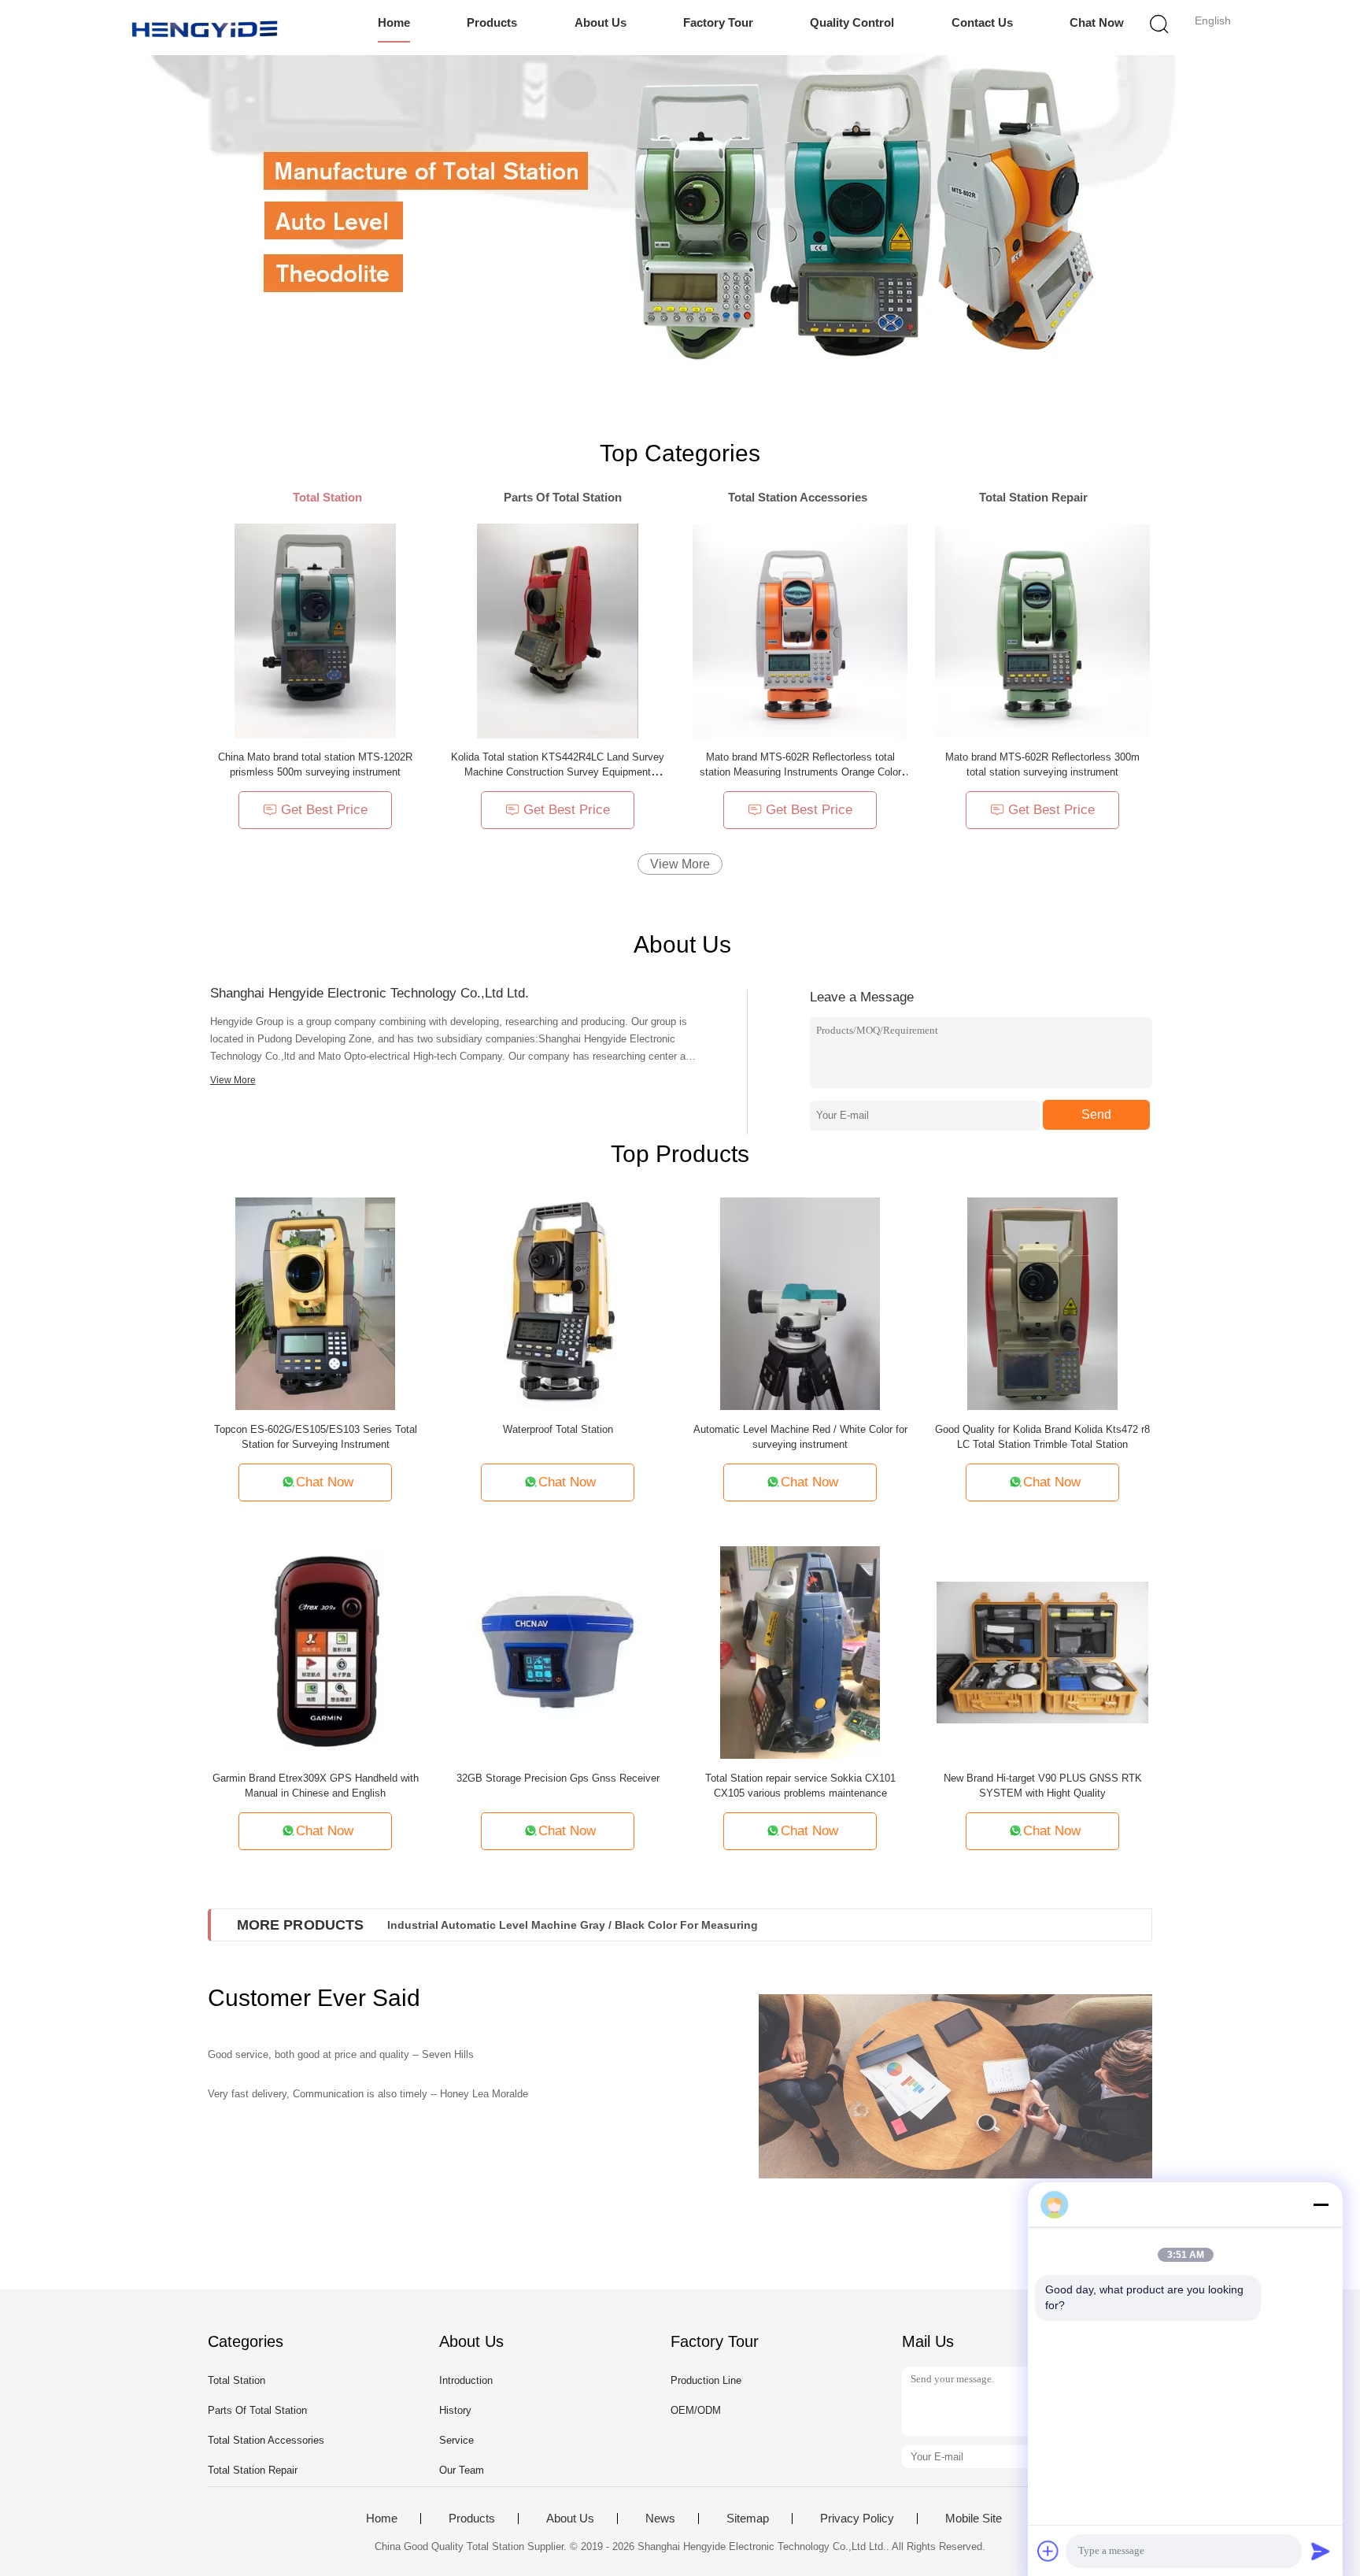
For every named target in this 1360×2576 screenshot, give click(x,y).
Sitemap (748, 2519)
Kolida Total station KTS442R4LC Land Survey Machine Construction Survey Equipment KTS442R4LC (558, 772)
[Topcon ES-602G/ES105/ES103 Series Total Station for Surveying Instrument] (315, 1303)
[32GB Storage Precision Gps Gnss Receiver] (558, 1651)
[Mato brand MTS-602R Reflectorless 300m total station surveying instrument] (1042, 630)
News (660, 2519)
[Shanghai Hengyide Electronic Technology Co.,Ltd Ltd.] (206, 28)
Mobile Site (974, 2519)
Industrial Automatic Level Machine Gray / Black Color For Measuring (573, 1925)
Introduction (466, 2380)
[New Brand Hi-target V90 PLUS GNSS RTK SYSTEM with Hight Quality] (1043, 1651)
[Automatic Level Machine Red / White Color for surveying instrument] (800, 1303)
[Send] (1321, 2551)
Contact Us (982, 22)
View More (680, 864)
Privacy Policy (857, 2519)
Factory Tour (718, 22)
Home (394, 22)
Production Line (706, 2380)
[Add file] (1048, 2551)
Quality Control (852, 22)
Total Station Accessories (266, 2440)
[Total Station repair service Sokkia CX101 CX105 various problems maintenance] (800, 1651)
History (455, 2410)
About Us (601, 22)
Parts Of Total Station (257, 2410)
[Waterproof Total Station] (558, 1303)
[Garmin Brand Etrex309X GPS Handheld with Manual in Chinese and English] (316, 1651)
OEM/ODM (696, 2410)
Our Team (462, 2470)
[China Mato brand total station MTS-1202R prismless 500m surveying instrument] (315, 630)
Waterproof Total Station (558, 1429)
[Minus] (1321, 2204)
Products (492, 22)
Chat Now (1097, 22)
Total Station (237, 2380)
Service (456, 2440)
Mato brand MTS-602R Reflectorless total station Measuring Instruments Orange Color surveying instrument (800, 772)
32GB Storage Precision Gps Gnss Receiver (558, 1778)
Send (1096, 1114)
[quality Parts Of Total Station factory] (680, 213)
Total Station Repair (253, 2470)
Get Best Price (324, 810)
